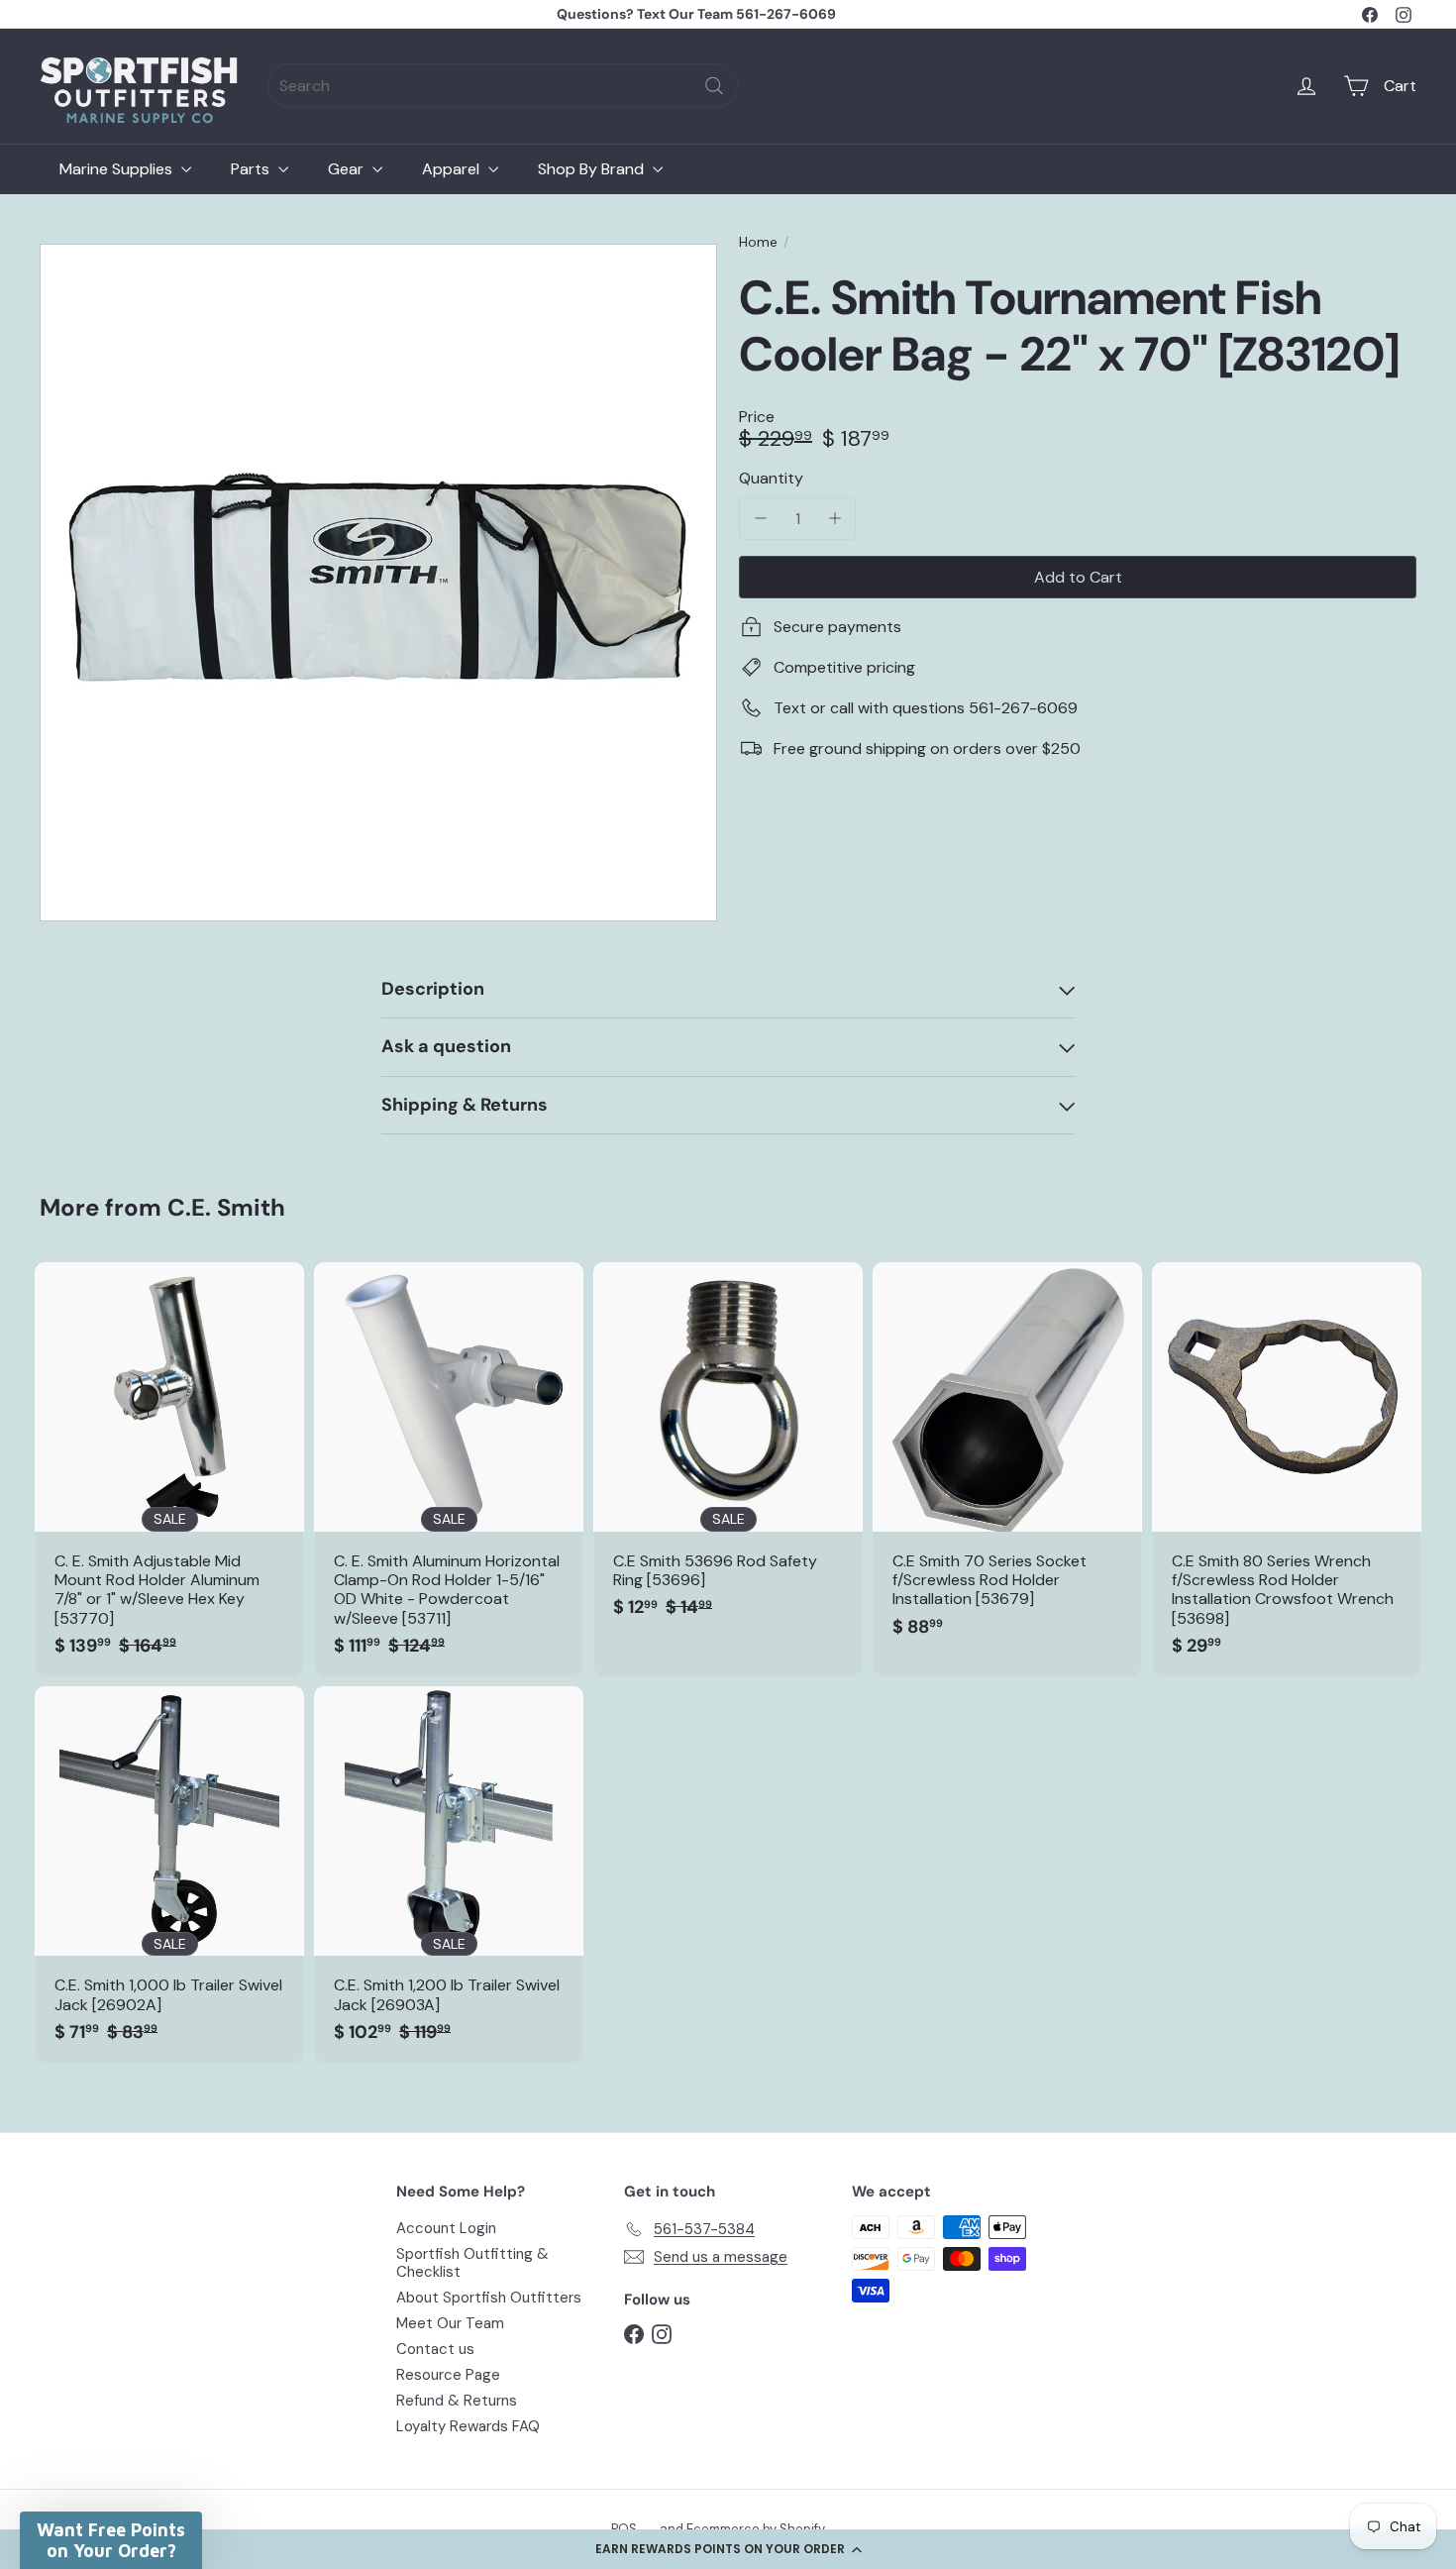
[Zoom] (378, 583)
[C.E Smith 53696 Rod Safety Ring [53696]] (728, 1450)
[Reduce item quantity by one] (760, 519)
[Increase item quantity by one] (834, 519)
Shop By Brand (593, 169)
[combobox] (503, 86)
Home (758, 242)
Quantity (771, 478)
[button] (728, 2549)
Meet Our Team (450, 2323)
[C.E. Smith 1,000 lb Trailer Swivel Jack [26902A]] (169, 1874)
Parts (252, 169)
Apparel (453, 169)
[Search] (714, 86)
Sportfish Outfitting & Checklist (472, 2263)
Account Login (446, 2228)
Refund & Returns (457, 2401)
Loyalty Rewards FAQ (468, 2426)
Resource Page (448, 2375)
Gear (348, 169)
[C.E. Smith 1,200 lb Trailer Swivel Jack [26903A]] (449, 1874)
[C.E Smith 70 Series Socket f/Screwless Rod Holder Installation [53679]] (1007, 1460)
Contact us (435, 2349)
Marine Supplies (118, 169)
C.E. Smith (226, 1207)
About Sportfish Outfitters (489, 2298)
